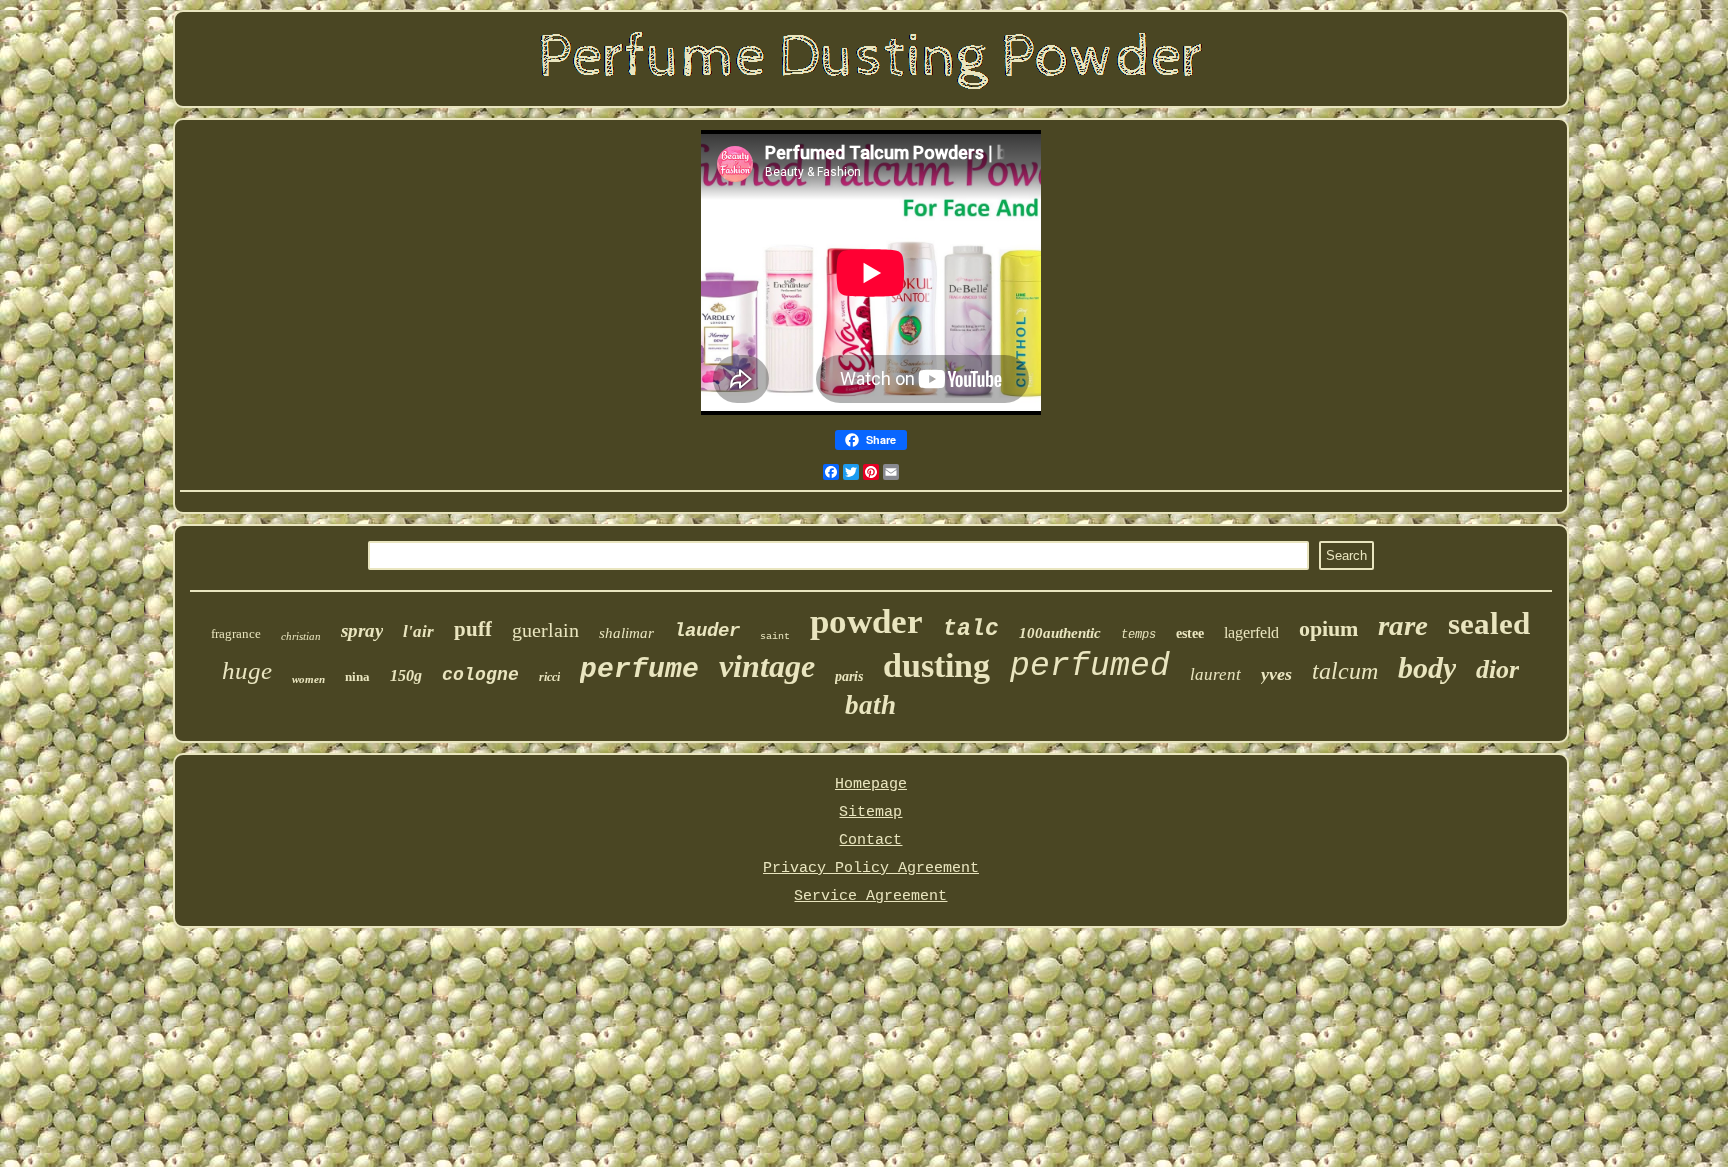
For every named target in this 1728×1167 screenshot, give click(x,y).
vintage (767, 666)
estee (1190, 633)
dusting (936, 665)
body (1427, 667)
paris (849, 676)
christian (301, 636)
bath (870, 705)
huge (247, 670)
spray (362, 630)
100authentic (1060, 633)
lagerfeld (1251, 632)
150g (406, 675)
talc (971, 629)
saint (775, 636)
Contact (870, 840)
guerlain (545, 630)
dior (1497, 669)
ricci (549, 677)
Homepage (871, 784)
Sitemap (870, 812)
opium (1328, 628)
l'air (418, 631)
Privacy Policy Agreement (871, 868)
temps (1138, 635)
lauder (707, 631)
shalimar (626, 633)
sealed (1489, 623)
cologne (480, 675)
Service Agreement (870, 896)
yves (1276, 674)
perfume (639, 669)
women (308, 679)
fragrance (236, 633)
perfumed (1090, 666)
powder (866, 621)
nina (357, 676)
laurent (1215, 674)
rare (1403, 625)
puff (473, 629)
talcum (1345, 671)
